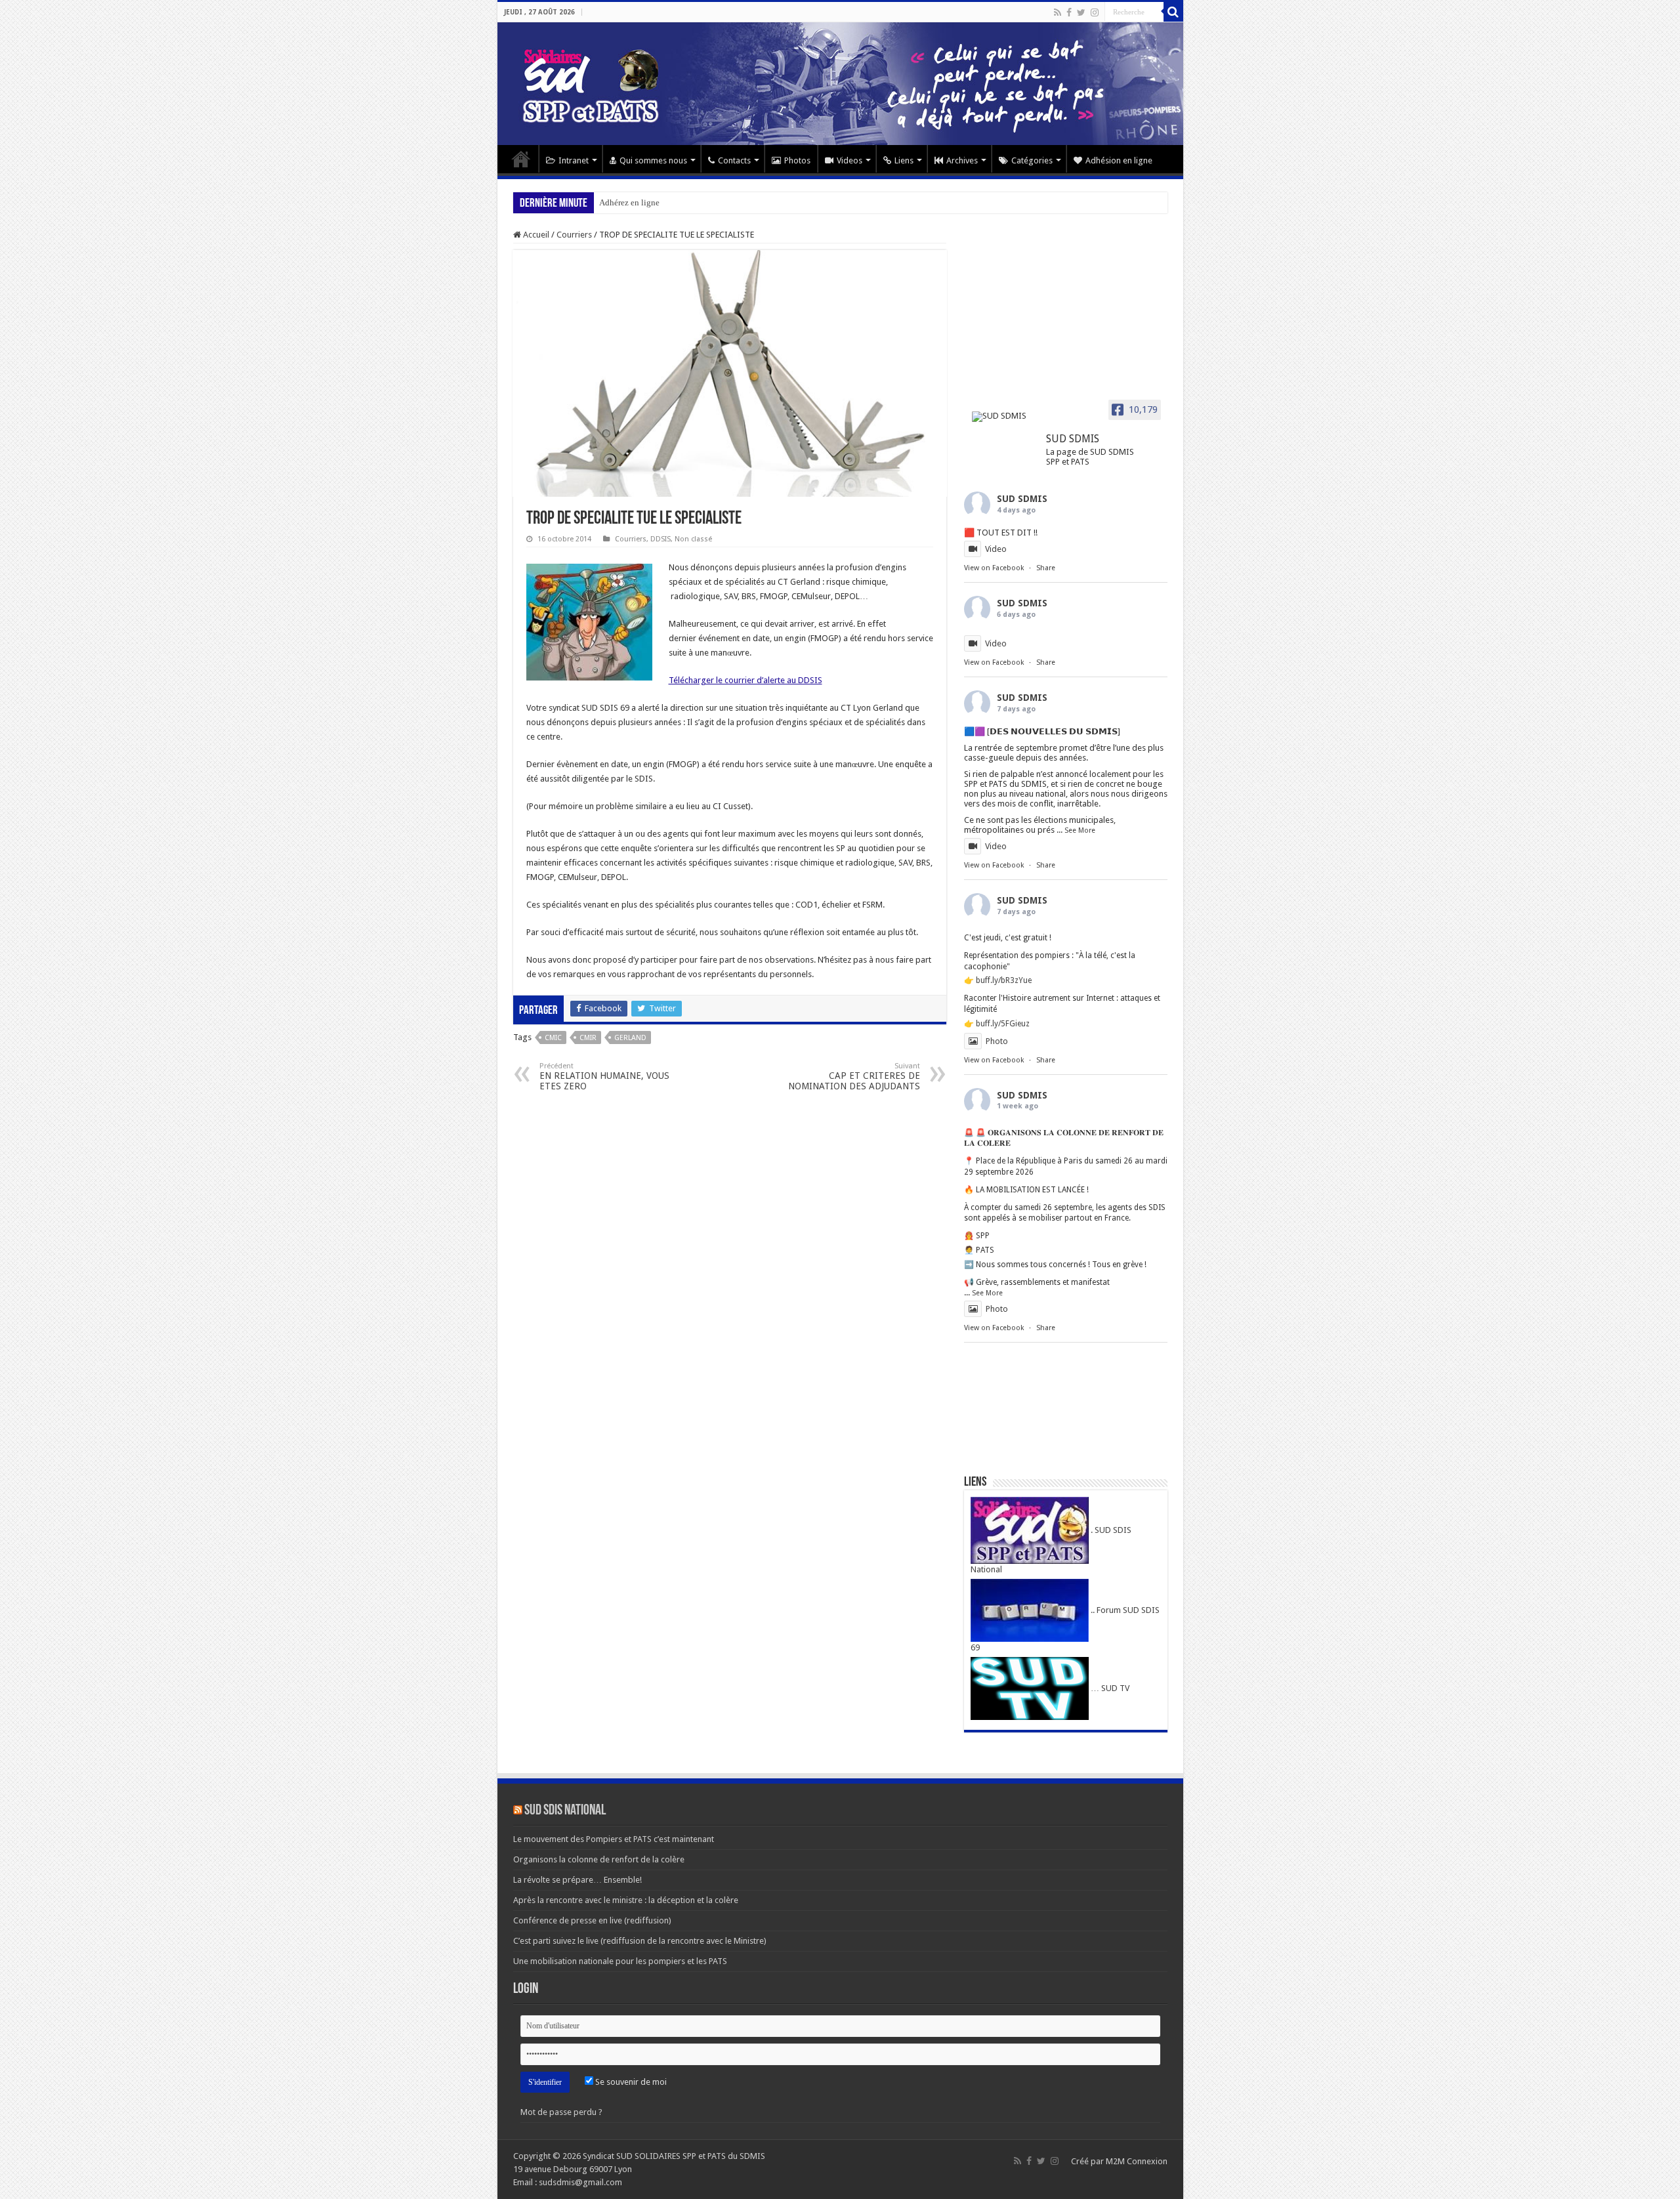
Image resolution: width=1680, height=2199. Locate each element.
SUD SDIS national (565, 1811)
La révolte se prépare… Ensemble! (577, 1880)
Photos (797, 160)
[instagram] (1095, 12)
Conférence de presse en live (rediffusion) (592, 1920)
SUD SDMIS (1022, 499)
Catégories (1032, 160)
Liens (904, 160)
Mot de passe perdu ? (561, 2112)
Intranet (574, 160)
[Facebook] (1069, 12)
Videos (850, 160)
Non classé (693, 539)
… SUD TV (1109, 1688)
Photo (997, 1041)
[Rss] (1058, 12)
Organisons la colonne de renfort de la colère (599, 1859)
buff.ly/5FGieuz (1003, 1024)
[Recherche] (1173, 12)
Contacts (734, 160)
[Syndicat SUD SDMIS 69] (840, 84)
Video (996, 549)
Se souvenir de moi (630, 2082)
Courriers (574, 235)
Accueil (521, 159)
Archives (962, 160)
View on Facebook (994, 568)
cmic (553, 1038)
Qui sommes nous (653, 160)
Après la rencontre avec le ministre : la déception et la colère (626, 1900)
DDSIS (661, 539)
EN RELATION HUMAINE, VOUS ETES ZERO (604, 1077)
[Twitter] (1081, 12)
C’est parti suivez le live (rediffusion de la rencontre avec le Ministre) (640, 1941)
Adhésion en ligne (1119, 160)
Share (1046, 568)
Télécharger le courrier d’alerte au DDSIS (745, 680)
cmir (588, 1038)
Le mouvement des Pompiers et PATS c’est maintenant (614, 1839)
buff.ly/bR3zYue (1004, 980)
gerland (630, 1038)
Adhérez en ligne (629, 202)
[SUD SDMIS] (1003, 417)
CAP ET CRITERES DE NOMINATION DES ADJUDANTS (854, 1077)
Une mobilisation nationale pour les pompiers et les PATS (620, 1961)
